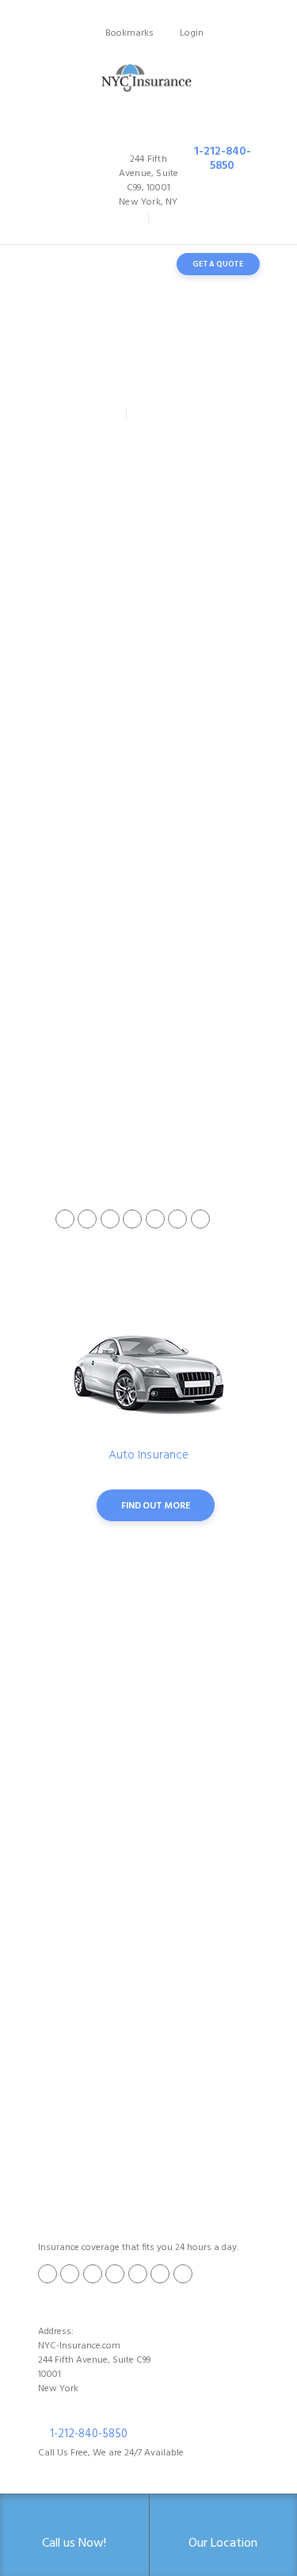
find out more (155, 1506)
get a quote (218, 264)
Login (192, 33)
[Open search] (145, 264)
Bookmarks (129, 33)
